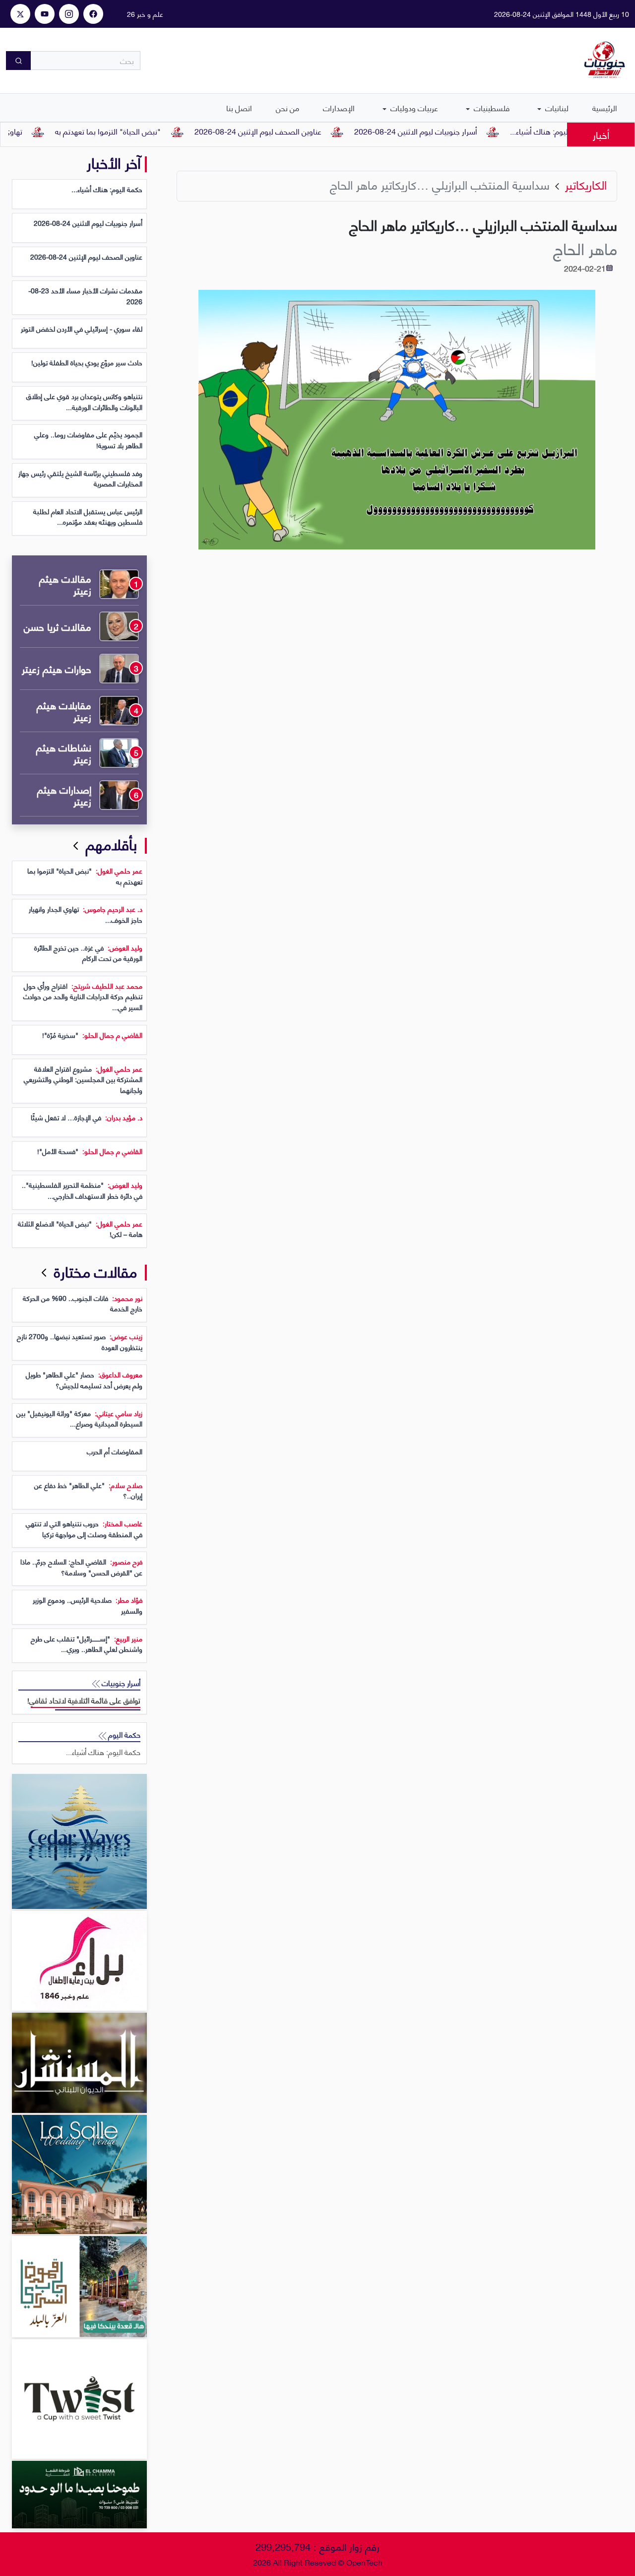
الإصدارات (339, 107)
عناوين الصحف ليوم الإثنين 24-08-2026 (304, 131)
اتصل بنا (239, 107)
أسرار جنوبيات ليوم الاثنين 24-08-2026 (462, 131)
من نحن (287, 107)
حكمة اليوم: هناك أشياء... (103, 1752)
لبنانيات (556, 107)
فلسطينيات (491, 107)
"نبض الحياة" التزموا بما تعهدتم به (154, 131)
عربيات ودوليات (413, 107)
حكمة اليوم (123, 1734)
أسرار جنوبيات (120, 1683)
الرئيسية (605, 107)
